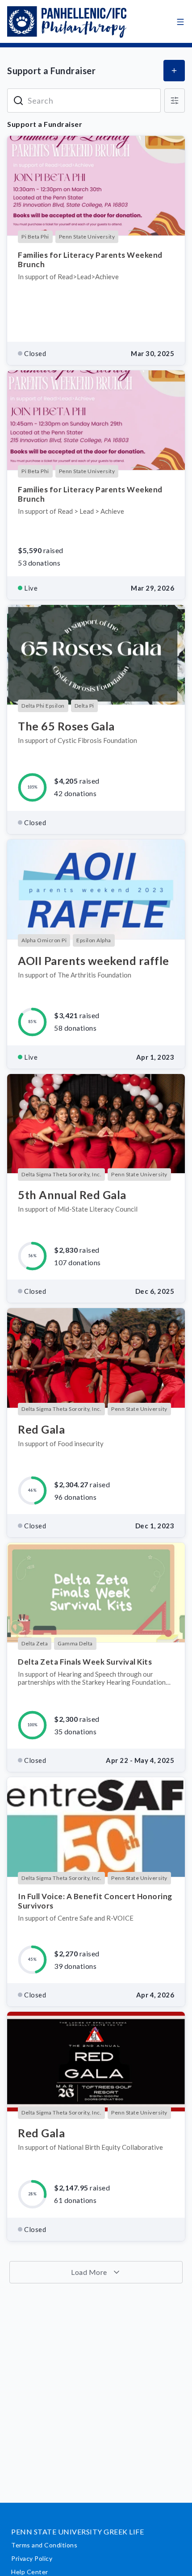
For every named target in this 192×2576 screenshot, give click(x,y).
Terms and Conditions (44, 2545)
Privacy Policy (32, 2558)
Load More (90, 2272)
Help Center (30, 2572)
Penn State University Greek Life (77, 2532)
